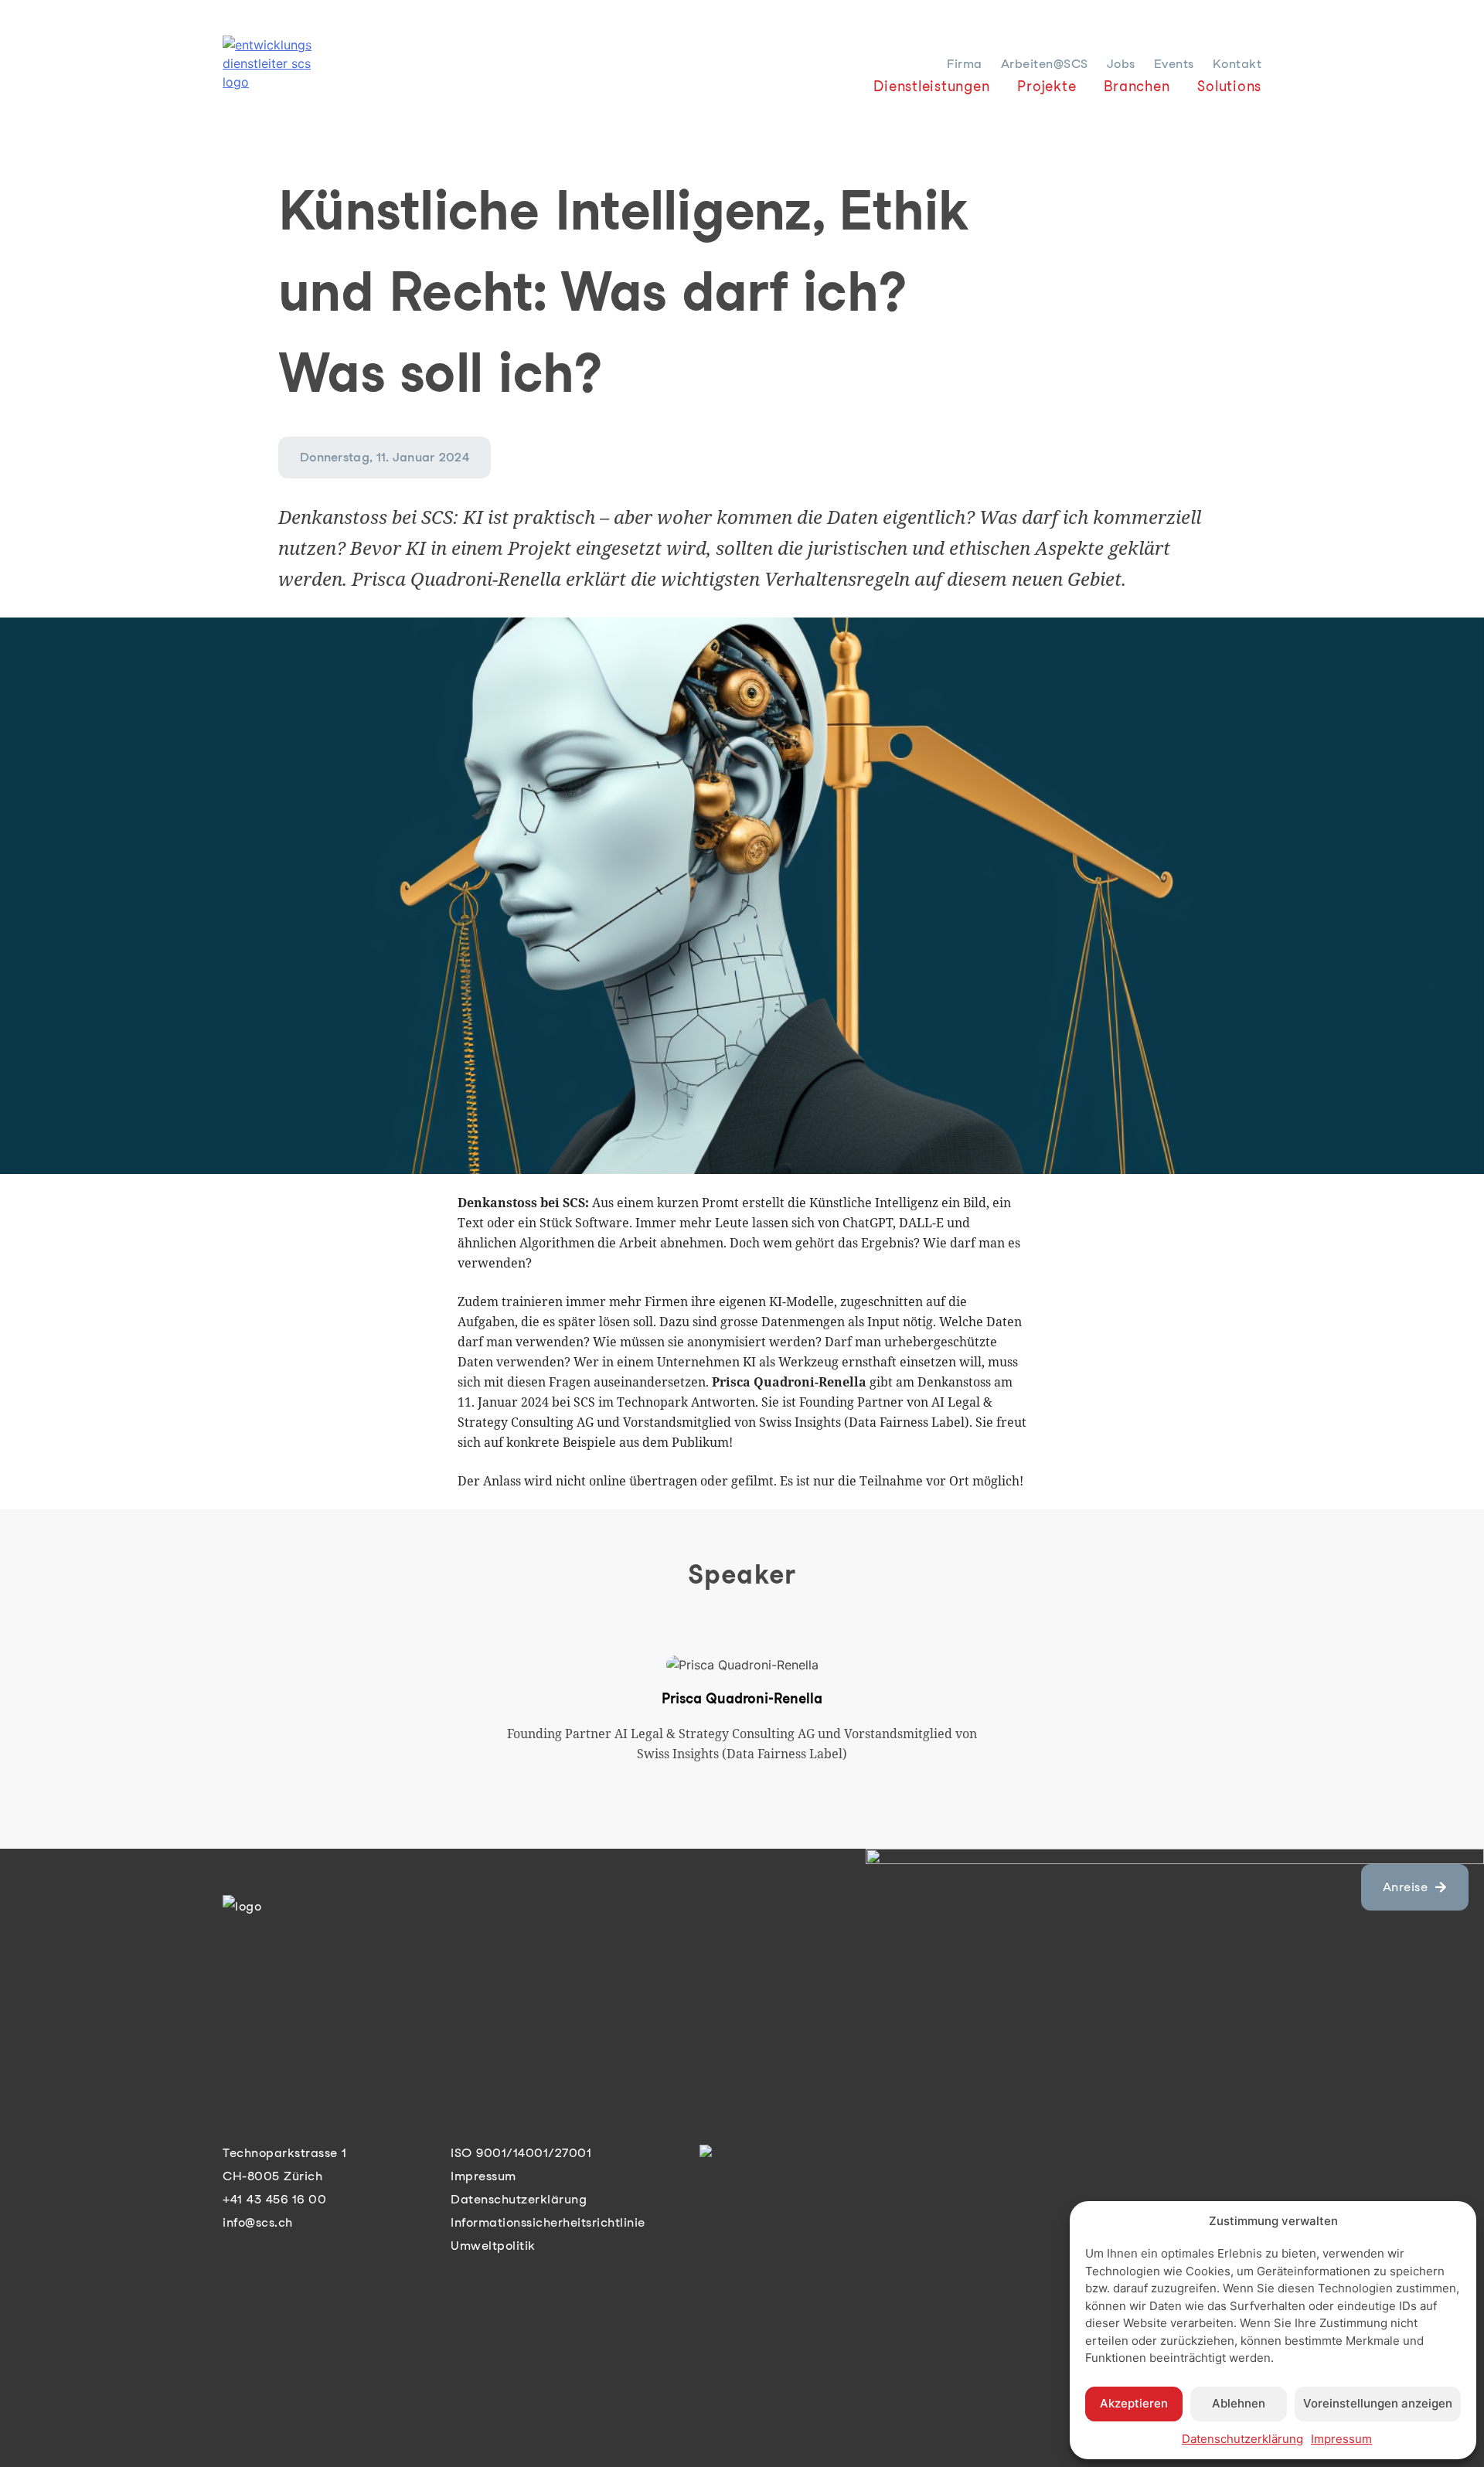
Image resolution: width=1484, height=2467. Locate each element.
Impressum (1341, 2439)
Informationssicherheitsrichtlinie (548, 2222)
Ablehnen (1239, 2403)
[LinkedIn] (710, 2153)
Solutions (1229, 86)
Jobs (1121, 64)
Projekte (1047, 86)
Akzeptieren (1134, 2403)
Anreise (1406, 1887)
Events (1174, 64)
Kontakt (1237, 64)
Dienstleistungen (931, 86)
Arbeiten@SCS (1045, 64)
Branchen (1137, 86)
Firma (965, 64)
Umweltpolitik (493, 2246)
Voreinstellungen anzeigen (1378, 2403)
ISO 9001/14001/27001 (521, 2153)
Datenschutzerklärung (1242, 2439)
